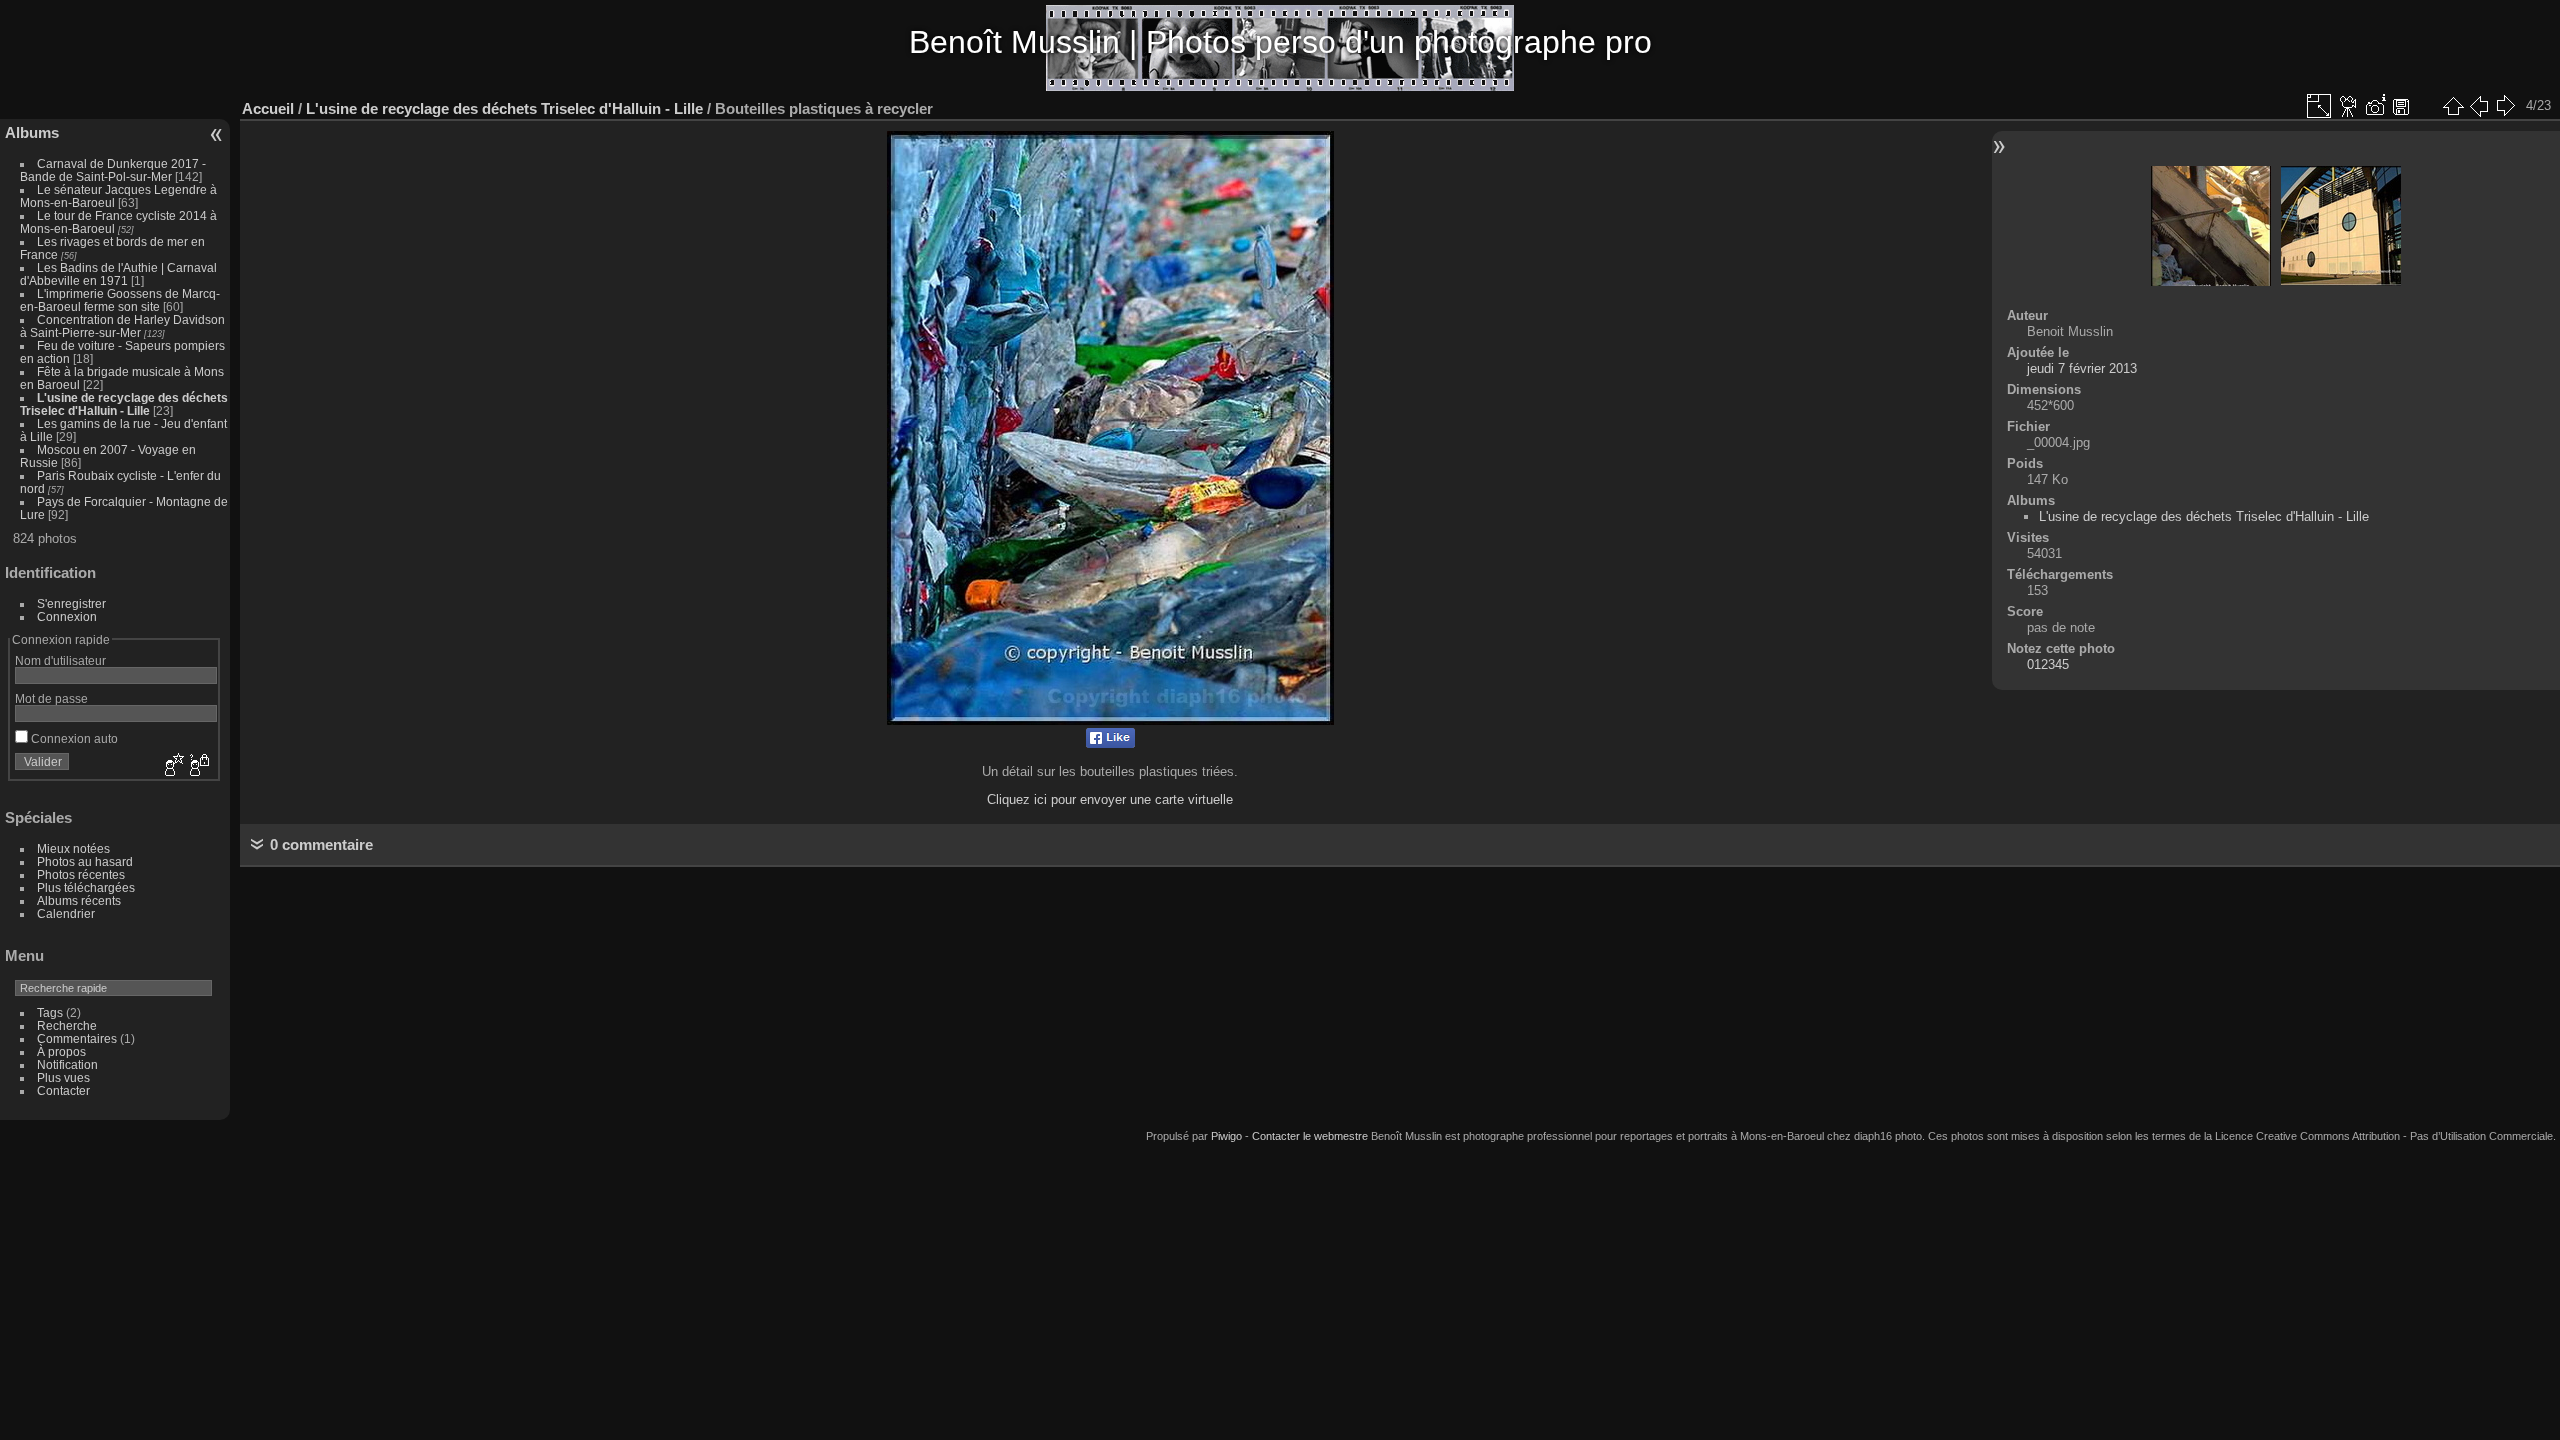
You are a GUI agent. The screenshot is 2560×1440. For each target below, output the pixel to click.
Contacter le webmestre (1310, 1136)
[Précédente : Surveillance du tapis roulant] (2479, 106)
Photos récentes (81, 874)
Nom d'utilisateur (60, 660)
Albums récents (79, 900)
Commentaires (77, 1038)
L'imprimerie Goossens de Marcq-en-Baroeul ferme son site (120, 300)
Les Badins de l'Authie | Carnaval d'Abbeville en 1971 (118, 274)
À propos (61, 1051)
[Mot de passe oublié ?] (198, 766)
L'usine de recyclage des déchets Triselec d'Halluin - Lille (124, 404)
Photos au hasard (85, 861)
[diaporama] (2349, 106)
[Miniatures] (2453, 106)
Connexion (67, 616)
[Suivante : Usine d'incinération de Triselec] (2505, 106)
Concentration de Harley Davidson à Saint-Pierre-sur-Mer (122, 326)
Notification (67, 1064)
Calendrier (66, 913)
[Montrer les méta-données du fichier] (2375, 106)
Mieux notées (73, 848)
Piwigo (1226, 1136)
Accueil (268, 108)
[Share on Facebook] (1110, 743)
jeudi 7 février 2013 (2082, 368)
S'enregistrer (71, 603)
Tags (50, 1012)
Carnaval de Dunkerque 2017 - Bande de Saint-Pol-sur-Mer (113, 170)
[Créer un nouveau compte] (172, 766)
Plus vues (63, 1077)
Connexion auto (73, 738)
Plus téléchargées (86, 887)
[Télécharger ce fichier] (2401, 106)
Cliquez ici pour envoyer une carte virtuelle (1110, 799)
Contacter (63, 1090)
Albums (32, 132)
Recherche (67, 1025)
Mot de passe (51, 698)
